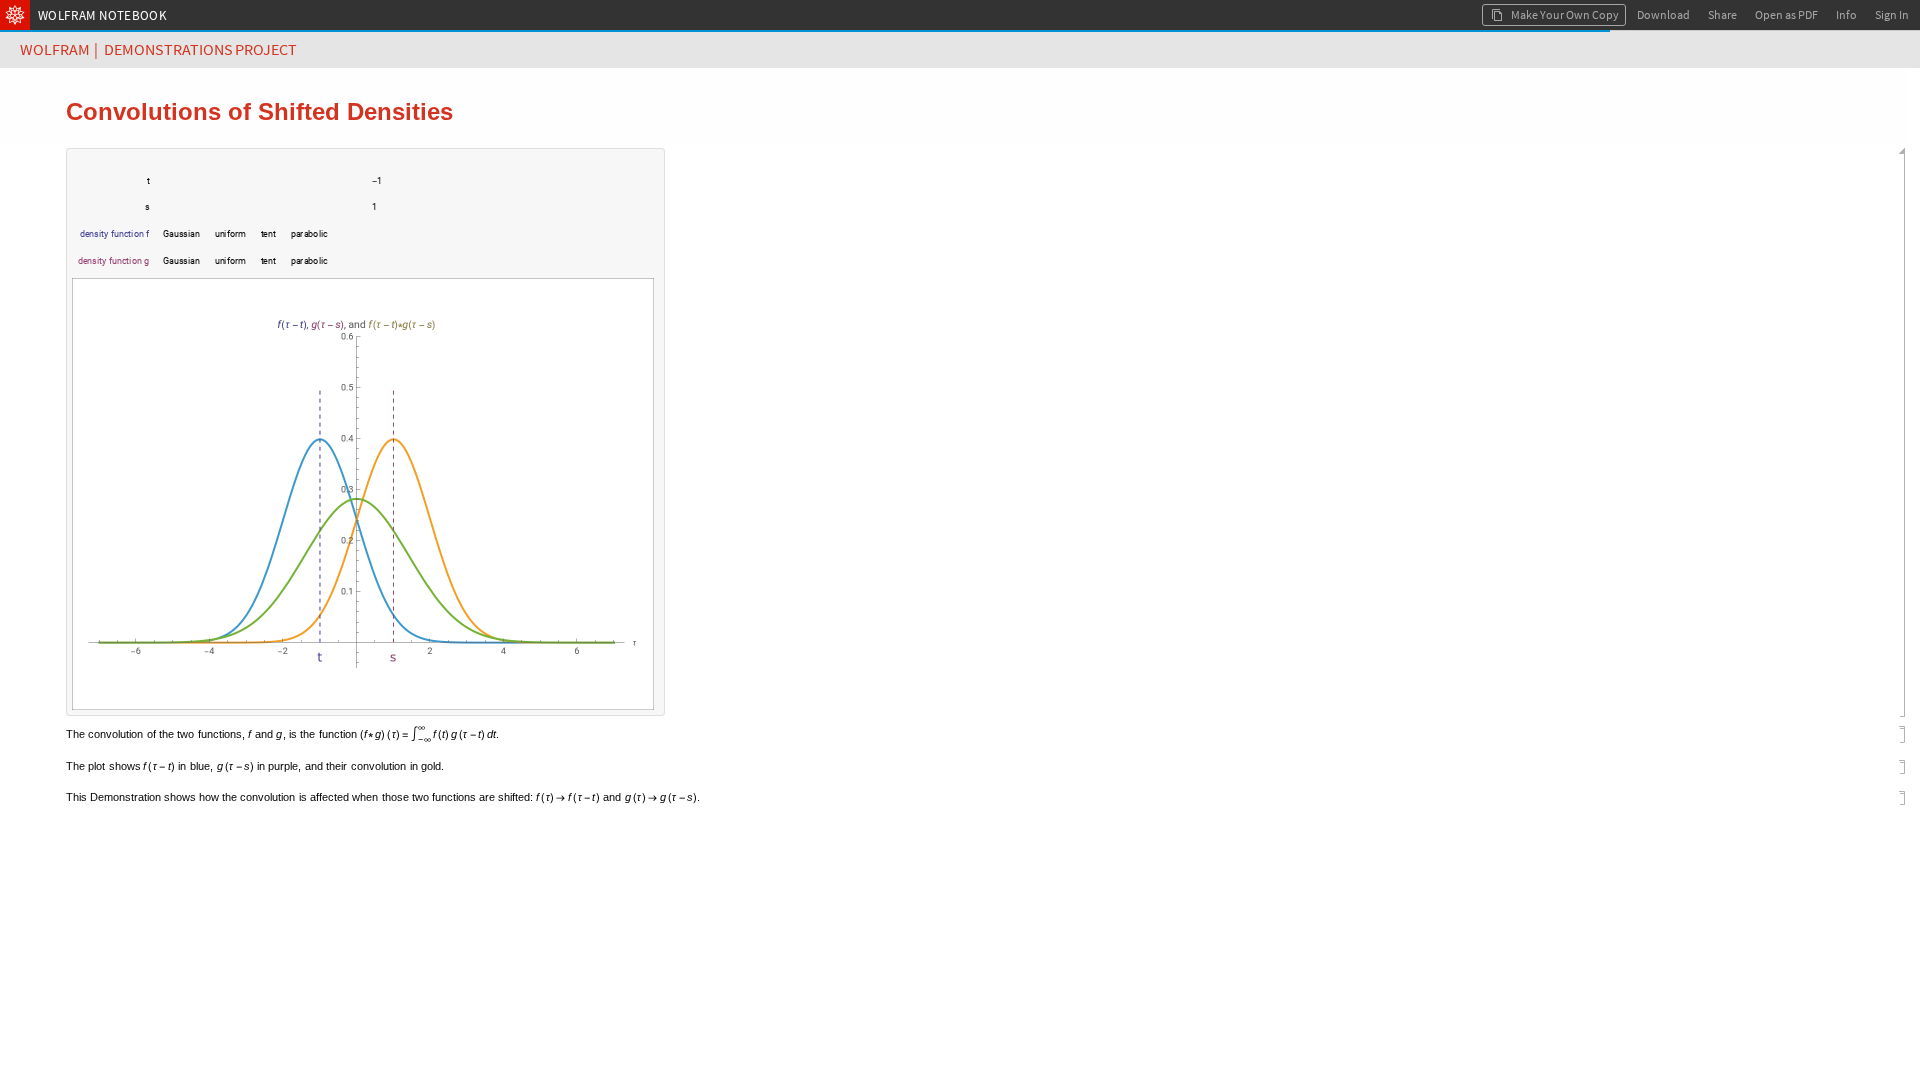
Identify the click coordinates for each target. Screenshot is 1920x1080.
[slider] (256, 191)
